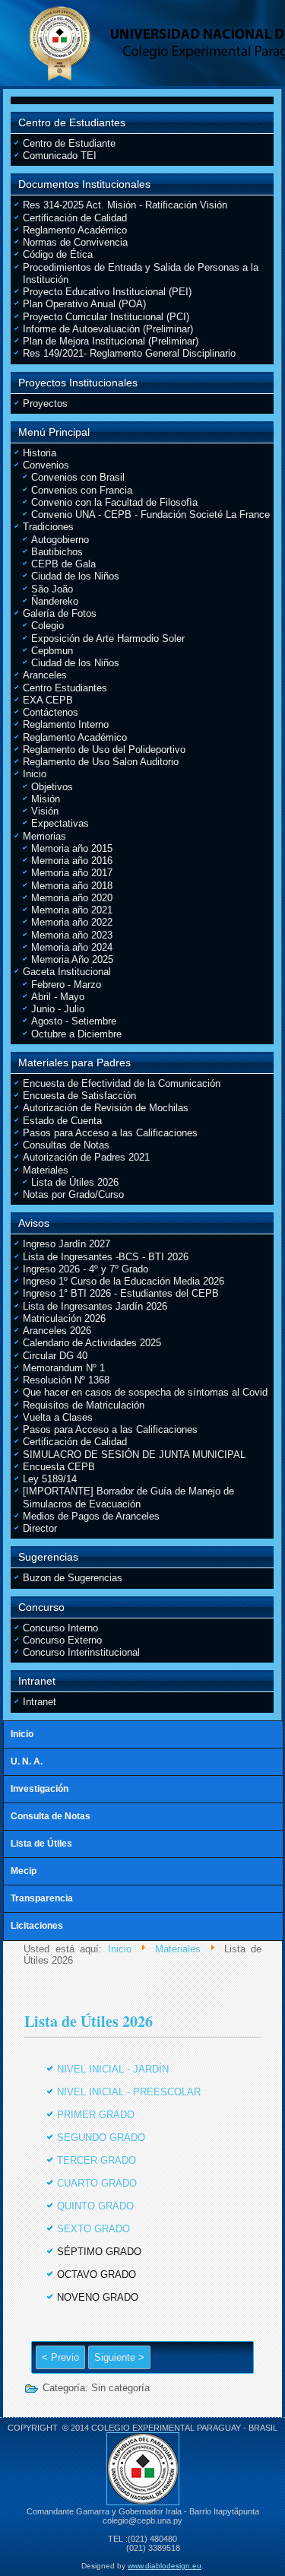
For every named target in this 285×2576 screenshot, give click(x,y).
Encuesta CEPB (59, 1467)
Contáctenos (51, 712)
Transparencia (42, 1898)
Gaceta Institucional (67, 972)
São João (52, 589)
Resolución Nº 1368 (66, 1380)
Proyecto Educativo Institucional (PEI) (107, 292)
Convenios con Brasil (78, 477)
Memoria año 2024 (72, 947)
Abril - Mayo (58, 997)
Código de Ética (58, 254)
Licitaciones (37, 1926)
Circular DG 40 (55, 1356)
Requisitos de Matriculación (84, 1405)
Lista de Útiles (41, 1844)
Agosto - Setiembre (74, 1021)
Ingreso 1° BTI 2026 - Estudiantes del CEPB (121, 1293)
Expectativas (60, 823)
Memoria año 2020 (72, 898)
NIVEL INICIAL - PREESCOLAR (129, 2092)
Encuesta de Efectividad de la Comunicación (122, 1083)
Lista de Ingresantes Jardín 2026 (95, 1306)
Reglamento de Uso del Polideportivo (104, 750)
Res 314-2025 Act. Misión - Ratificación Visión (125, 205)
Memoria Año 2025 (72, 959)
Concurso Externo (62, 1640)
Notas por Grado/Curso (73, 1194)
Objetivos (52, 787)
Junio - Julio (58, 1009)
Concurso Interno (60, 1628)
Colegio (47, 626)
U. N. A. (27, 1761)
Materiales (46, 1170)
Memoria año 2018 (72, 886)
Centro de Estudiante (69, 143)
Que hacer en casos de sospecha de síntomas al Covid (145, 1392)
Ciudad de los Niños (75, 576)
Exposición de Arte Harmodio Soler (108, 638)
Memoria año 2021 (72, 910)
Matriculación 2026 (64, 1318)
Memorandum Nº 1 (64, 1368)
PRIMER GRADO (96, 2115)
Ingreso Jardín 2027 (66, 1244)
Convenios (46, 465)
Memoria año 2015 (72, 848)
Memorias (44, 836)
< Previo (60, 2357)
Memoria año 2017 (72, 873)
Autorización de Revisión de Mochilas (106, 1108)
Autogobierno (60, 540)
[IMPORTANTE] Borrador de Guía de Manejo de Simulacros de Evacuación (128, 1497)
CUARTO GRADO (97, 2183)
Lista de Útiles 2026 (75, 1182)
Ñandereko (55, 601)
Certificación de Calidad (75, 218)
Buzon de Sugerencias (73, 1578)
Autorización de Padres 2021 (86, 1157)
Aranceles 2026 (57, 1331)
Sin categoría (120, 2388)
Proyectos (45, 403)
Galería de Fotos (60, 613)
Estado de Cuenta (62, 1121)
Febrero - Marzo (66, 985)
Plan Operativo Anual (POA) (84, 304)
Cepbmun (52, 651)
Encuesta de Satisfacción (79, 1096)
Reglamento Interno (66, 724)
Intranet (40, 1702)
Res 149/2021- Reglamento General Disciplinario (129, 353)
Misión (46, 799)
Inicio (35, 774)
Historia (40, 453)
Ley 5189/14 (50, 1479)
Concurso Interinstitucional (81, 1652)
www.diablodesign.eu (165, 2566)
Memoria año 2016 (72, 861)
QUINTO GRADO (95, 2206)
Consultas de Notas (66, 1145)
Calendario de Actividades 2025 (92, 1343)
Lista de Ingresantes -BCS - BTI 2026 (106, 1257)
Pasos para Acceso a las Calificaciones (110, 1133)
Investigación (40, 1789)
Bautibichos (57, 552)
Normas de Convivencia (75, 242)
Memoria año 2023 (72, 935)
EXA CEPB (48, 700)
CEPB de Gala (63, 564)
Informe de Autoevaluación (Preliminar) (108, 329)
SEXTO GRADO (93, 2229)
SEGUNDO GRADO (101, 2138)
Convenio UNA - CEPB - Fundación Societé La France (150, 515)
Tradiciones (48, 527)
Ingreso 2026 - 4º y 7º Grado (85, 1269)
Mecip (24, 1871)
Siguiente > (119, 2357)
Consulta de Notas (51, 1816)
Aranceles (45, 675)
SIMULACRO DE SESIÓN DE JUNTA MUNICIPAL (134, 1455)
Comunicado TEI (60, 156)
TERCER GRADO (97, 2160)
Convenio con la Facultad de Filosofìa (114, 502)
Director (40, 1528)
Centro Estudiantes (65, 688)
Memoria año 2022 (72, 922)
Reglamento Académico (75, 230)
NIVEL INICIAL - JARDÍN (113, 2069)
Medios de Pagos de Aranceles (91, 1516)
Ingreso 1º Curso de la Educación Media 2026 (123, 1281)
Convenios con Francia (82, 490)
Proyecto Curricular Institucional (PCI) (106, 317)
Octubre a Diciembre (76, 1034)
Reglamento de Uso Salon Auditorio (101, 762)
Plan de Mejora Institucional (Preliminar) (111, 341)
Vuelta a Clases (58, 1417)
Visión (45, 811)
